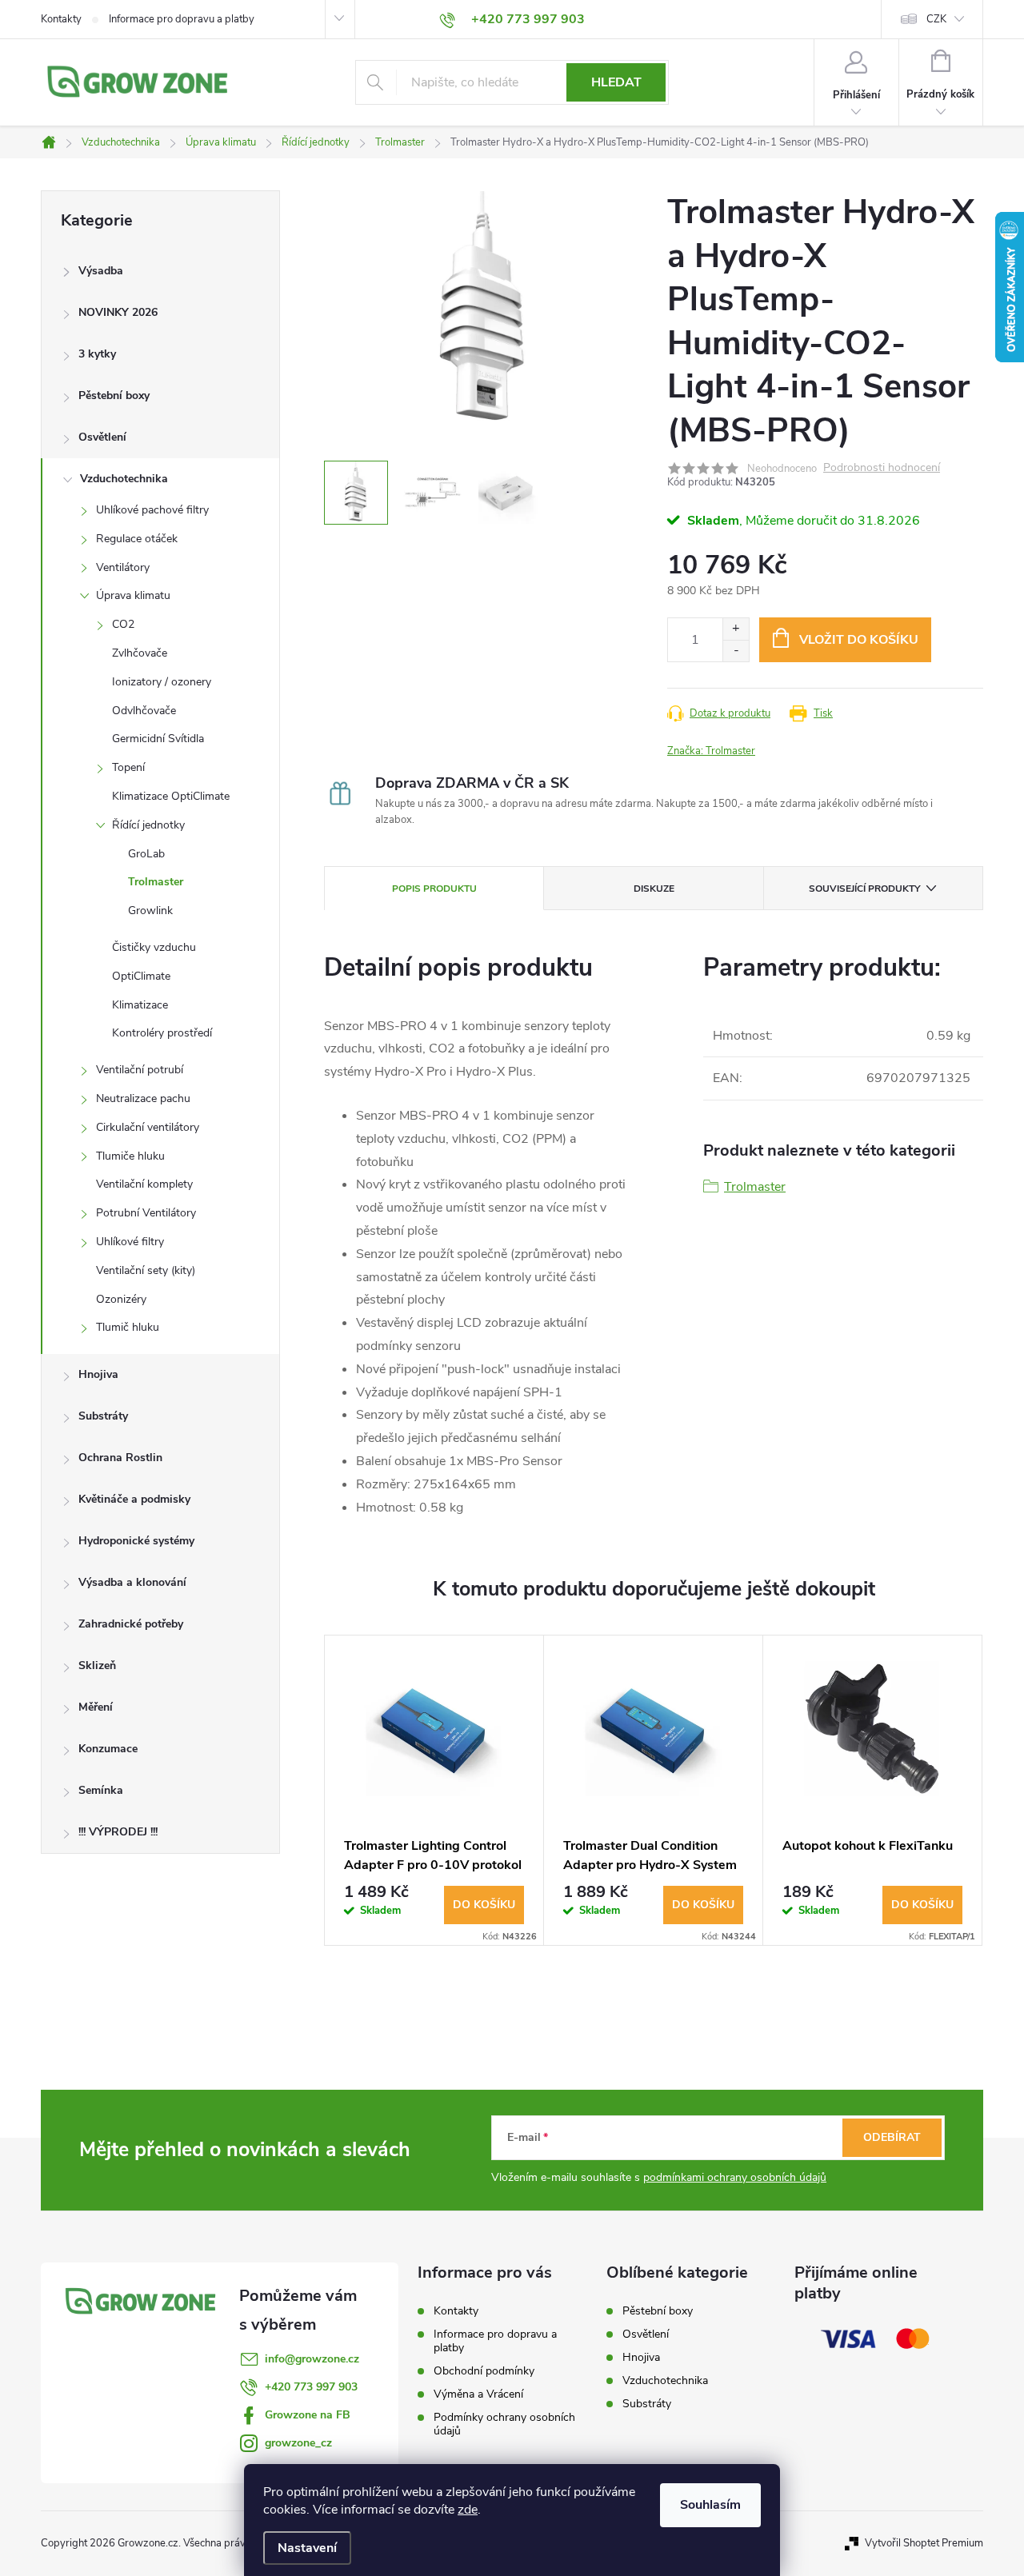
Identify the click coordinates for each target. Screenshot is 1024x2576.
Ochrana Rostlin (120, 1458)
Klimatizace (140, 1005)
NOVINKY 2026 (118, 312)
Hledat (616, 82)
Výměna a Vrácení (478, 2394)
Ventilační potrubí (140, 1070)
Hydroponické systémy (136, 1541)
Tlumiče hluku (130, 1156)
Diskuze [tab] (654, 889)
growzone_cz (298, 2443)
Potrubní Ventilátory (146, 1213)
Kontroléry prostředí (162, 1033)
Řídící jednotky (148, 825)
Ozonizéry (121, 1299)
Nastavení (307, 2548)
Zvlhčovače (140, 653)
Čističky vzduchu (154, 947)
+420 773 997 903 (311, 2387)
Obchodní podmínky (484, 2371)
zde (468, 2510)
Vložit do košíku (859, 640)
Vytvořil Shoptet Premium (924, 2543)
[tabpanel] (434, 1790)
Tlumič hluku (128, 1327)
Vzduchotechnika (124, 479)
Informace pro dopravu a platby (182, 19)
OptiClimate (141, 976)
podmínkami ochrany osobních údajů (735, 2177)
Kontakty (61, 19)
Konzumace (108, 1749)
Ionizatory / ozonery (162, 682)
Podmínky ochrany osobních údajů (504, 2424)
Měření (96, 1707)
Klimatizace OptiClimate (171, 796)
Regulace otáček (137, 539)
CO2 (123, 624)
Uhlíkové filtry (130, 1242)
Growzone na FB (308, 2415)
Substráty (103, 1416)
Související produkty (864, 889)
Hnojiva (98, 1374)
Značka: (711, 751)
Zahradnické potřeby (131, 1624)
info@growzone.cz (312, 2359)
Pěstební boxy (114, 395)
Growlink (150, 911)
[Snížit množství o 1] (736, 651)
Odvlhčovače (144, 711)
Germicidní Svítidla (158, 739)
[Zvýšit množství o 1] (736, 629)
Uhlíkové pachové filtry (152, 510)
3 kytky (97, 354)
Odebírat (892, 2137)
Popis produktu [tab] (434, 889)
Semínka (101, 1790)
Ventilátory (123, 567)
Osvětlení (102, 437)
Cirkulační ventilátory (148, 1127)
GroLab (146, 854)
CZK (936, 19)
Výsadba (101, 271)
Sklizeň (97, 1665)
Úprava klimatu (133, 595)
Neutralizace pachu (143, 1098)
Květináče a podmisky (134, 1499)
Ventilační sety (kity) (146, 1270)
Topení (128, 767)
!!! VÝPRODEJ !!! (118, 1832)
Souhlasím (710, 2505)
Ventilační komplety (144, 1184)
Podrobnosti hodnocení (882, 468)
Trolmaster (156, 882)
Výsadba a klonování (132, 1582)
